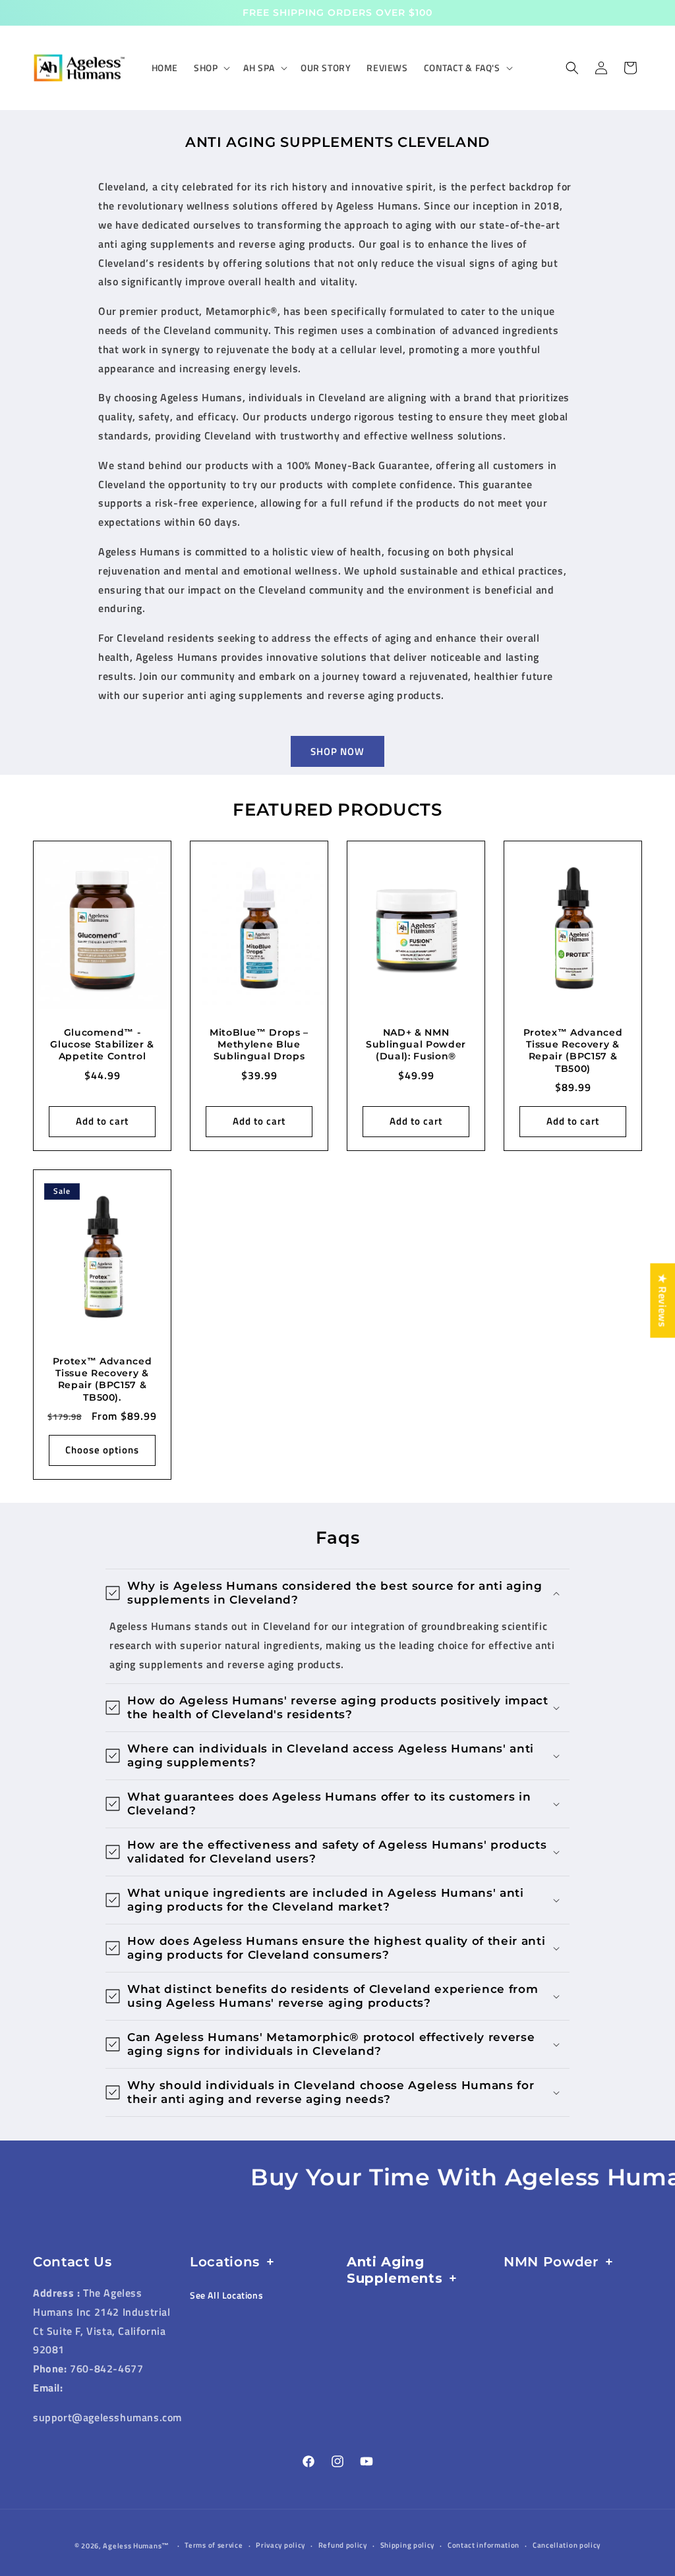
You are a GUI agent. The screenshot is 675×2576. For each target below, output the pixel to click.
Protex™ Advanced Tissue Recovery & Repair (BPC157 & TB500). (103, 1379)
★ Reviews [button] (662, 1300)
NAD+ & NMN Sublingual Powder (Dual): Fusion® (416, 1044)
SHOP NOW (337, 751)
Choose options (102, 1450)
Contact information (484, 2545)
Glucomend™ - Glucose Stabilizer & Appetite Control (102, 1044)
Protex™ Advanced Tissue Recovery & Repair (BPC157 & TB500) (573, 1050)
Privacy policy (280, 2545)
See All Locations (226, 2295)
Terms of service (214, 2545)
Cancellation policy (567, 2545)
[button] (211, 68)
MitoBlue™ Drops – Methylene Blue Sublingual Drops (259, 1044)
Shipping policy (408, 2545)
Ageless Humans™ (136, 2546)
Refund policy (343, 2545)
